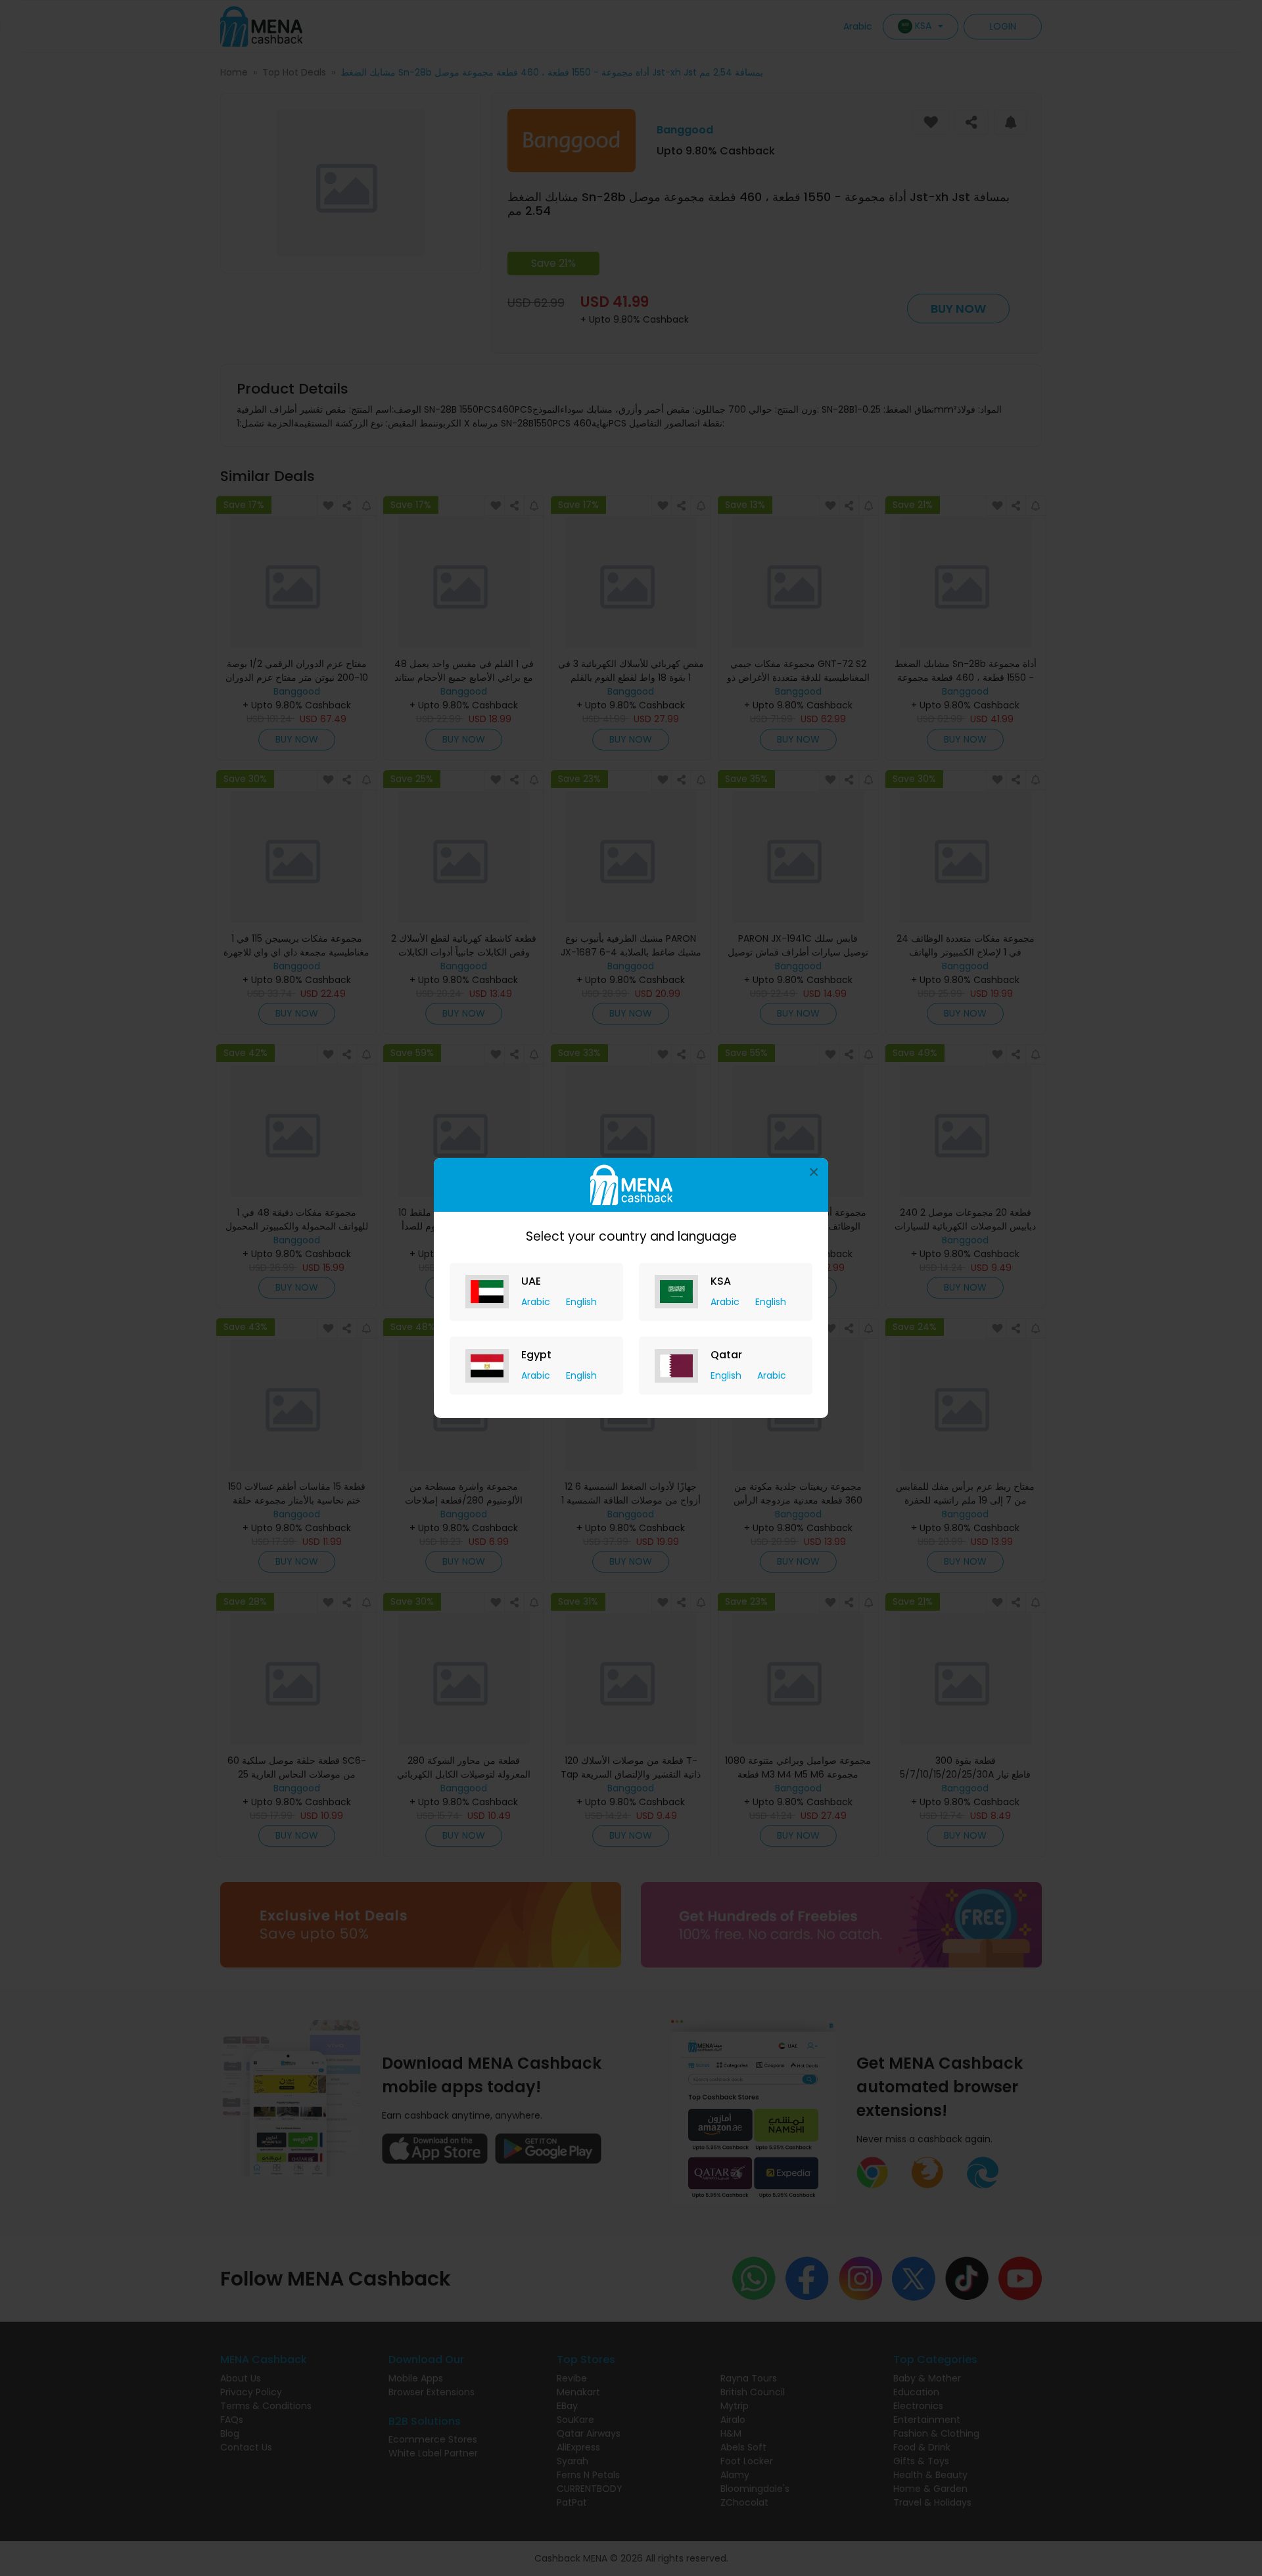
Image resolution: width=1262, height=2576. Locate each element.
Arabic (537, 1302)
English (581, 1302)
